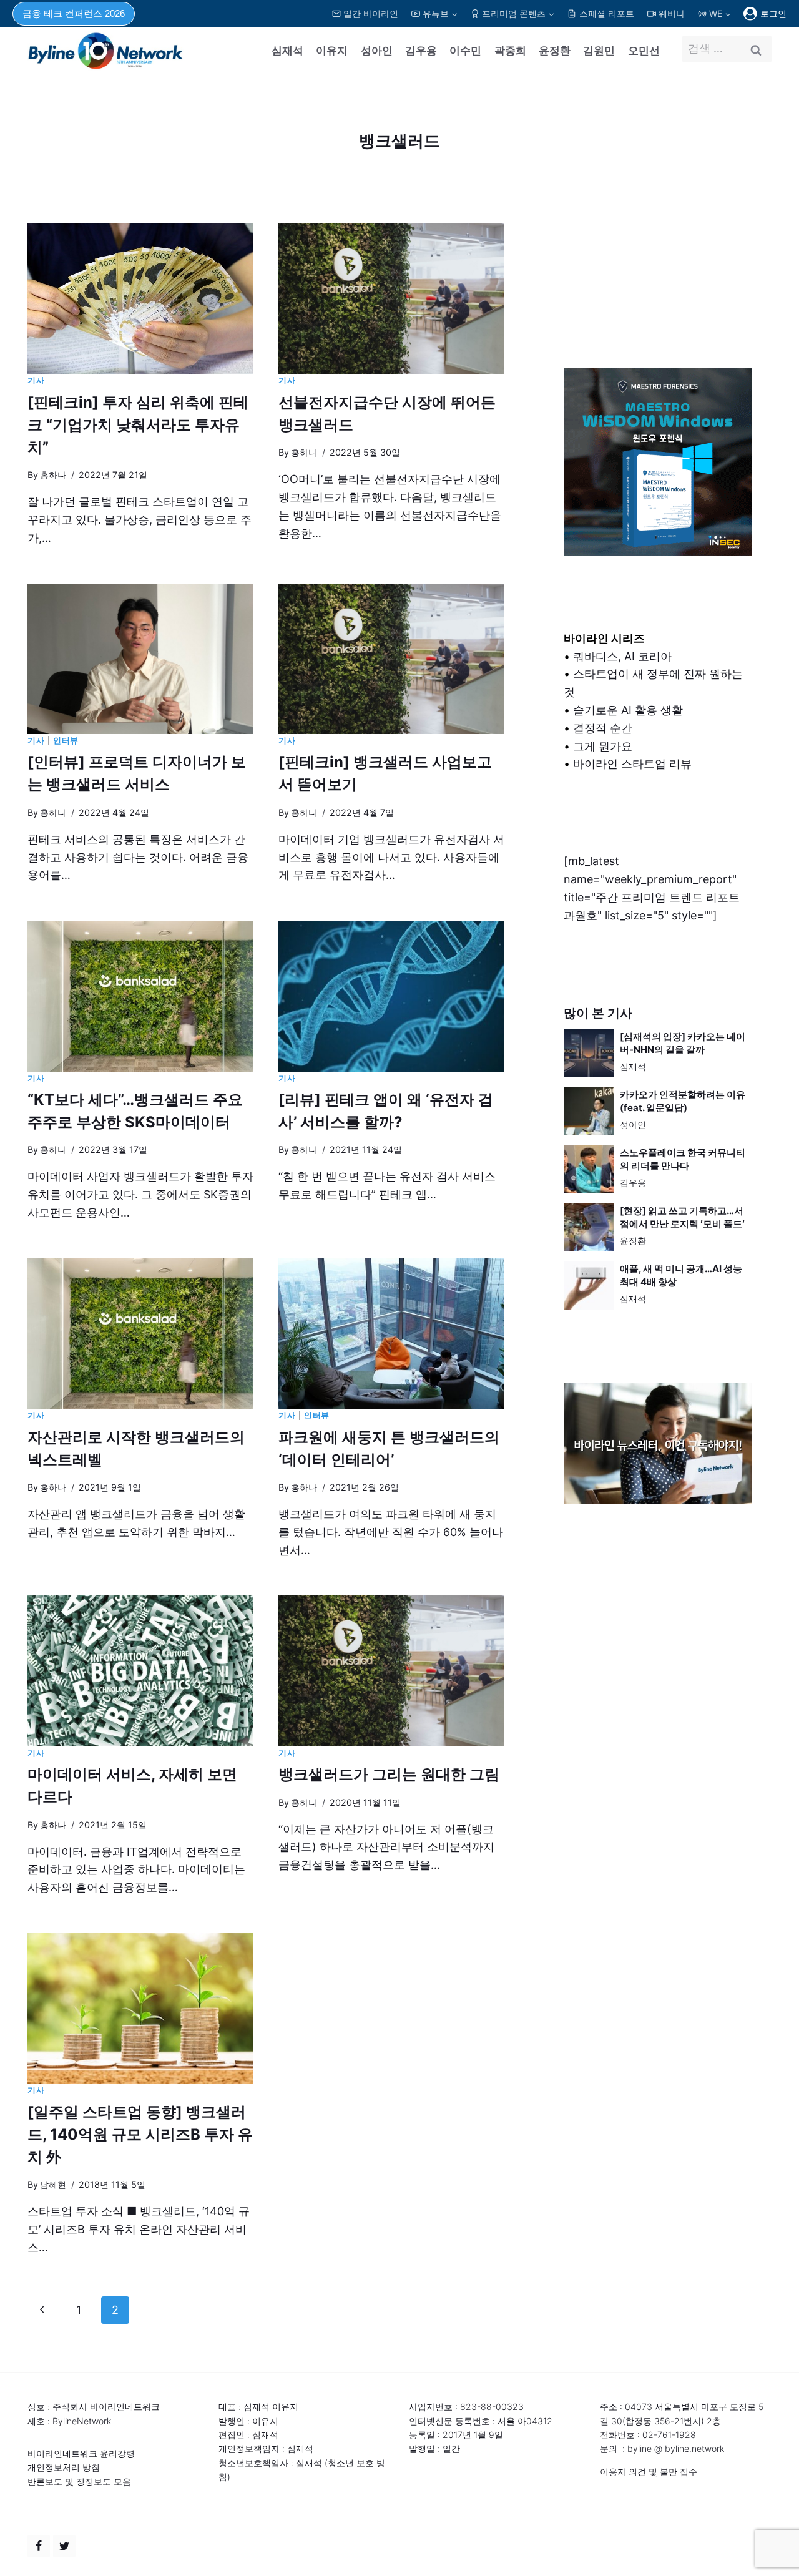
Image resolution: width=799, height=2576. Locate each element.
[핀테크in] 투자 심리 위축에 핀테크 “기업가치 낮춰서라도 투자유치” (138, 425)
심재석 (287, 51)
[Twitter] (64, 2546)
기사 (36, 380)
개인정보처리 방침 (64, 2467)
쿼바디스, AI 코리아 (622, 656)
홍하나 (53, 475)
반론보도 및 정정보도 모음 (79, 2481)
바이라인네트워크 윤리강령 (81, 2453)
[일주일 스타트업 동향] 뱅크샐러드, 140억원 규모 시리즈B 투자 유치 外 (140, 2134)
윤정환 (555, 51)
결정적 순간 (603, 728)
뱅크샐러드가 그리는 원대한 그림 (389, 1774)
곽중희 (510, 51)
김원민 (599, 51)
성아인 (377, 51)
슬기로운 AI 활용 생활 (628, 710)
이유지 (332, 51)
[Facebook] (39, 2546)
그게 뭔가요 (603, 746)
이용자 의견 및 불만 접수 (649, 2471)
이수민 (465, 51)
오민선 (644, 51)
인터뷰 (66, 741)
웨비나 (672, 13)
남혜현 (53, 2184)
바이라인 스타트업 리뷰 (632, 764)
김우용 (421, 51)
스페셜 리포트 (607, 13)
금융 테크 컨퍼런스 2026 (74, 13)
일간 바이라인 (371, 13)
